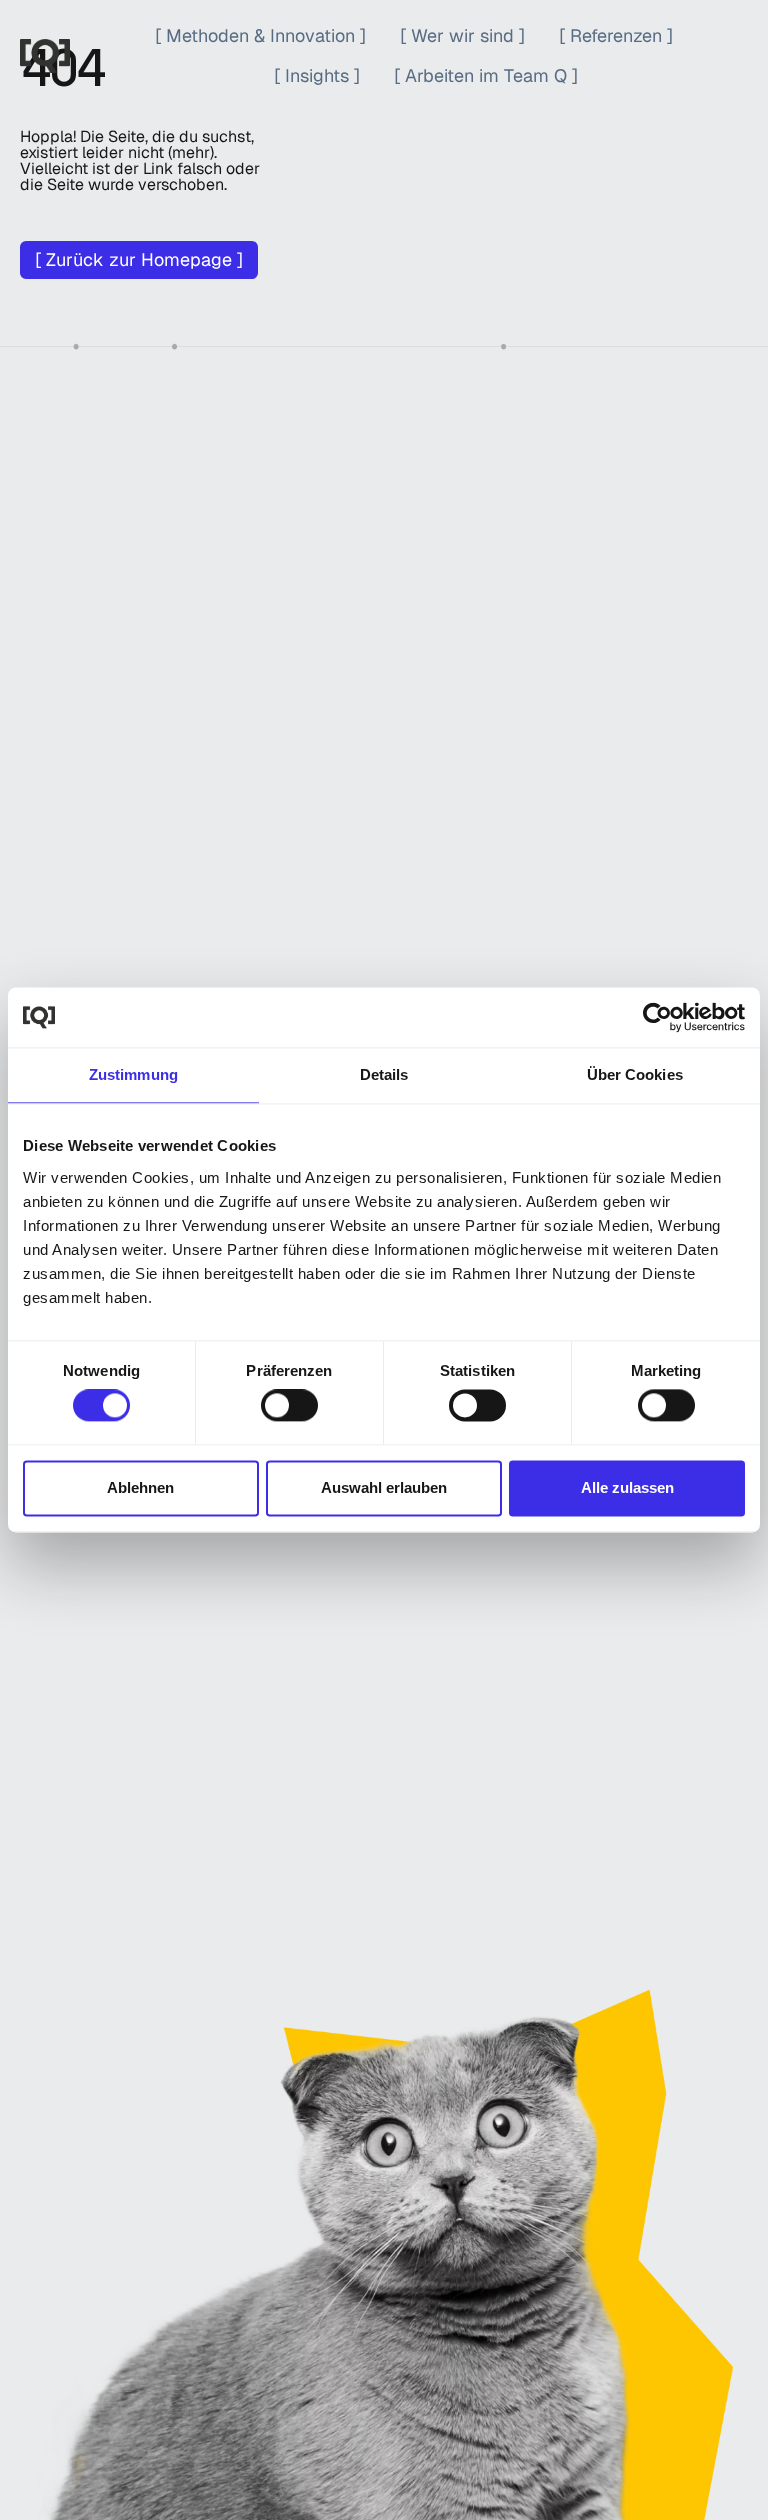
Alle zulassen (627, 1487)
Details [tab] (384, 1074)
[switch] (289, 1406)
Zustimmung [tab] (133, 1074)
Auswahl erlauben (384, 1487)
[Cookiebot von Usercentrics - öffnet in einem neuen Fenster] (657, 1017)
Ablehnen (140, 1487)
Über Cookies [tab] (635, 1074)
